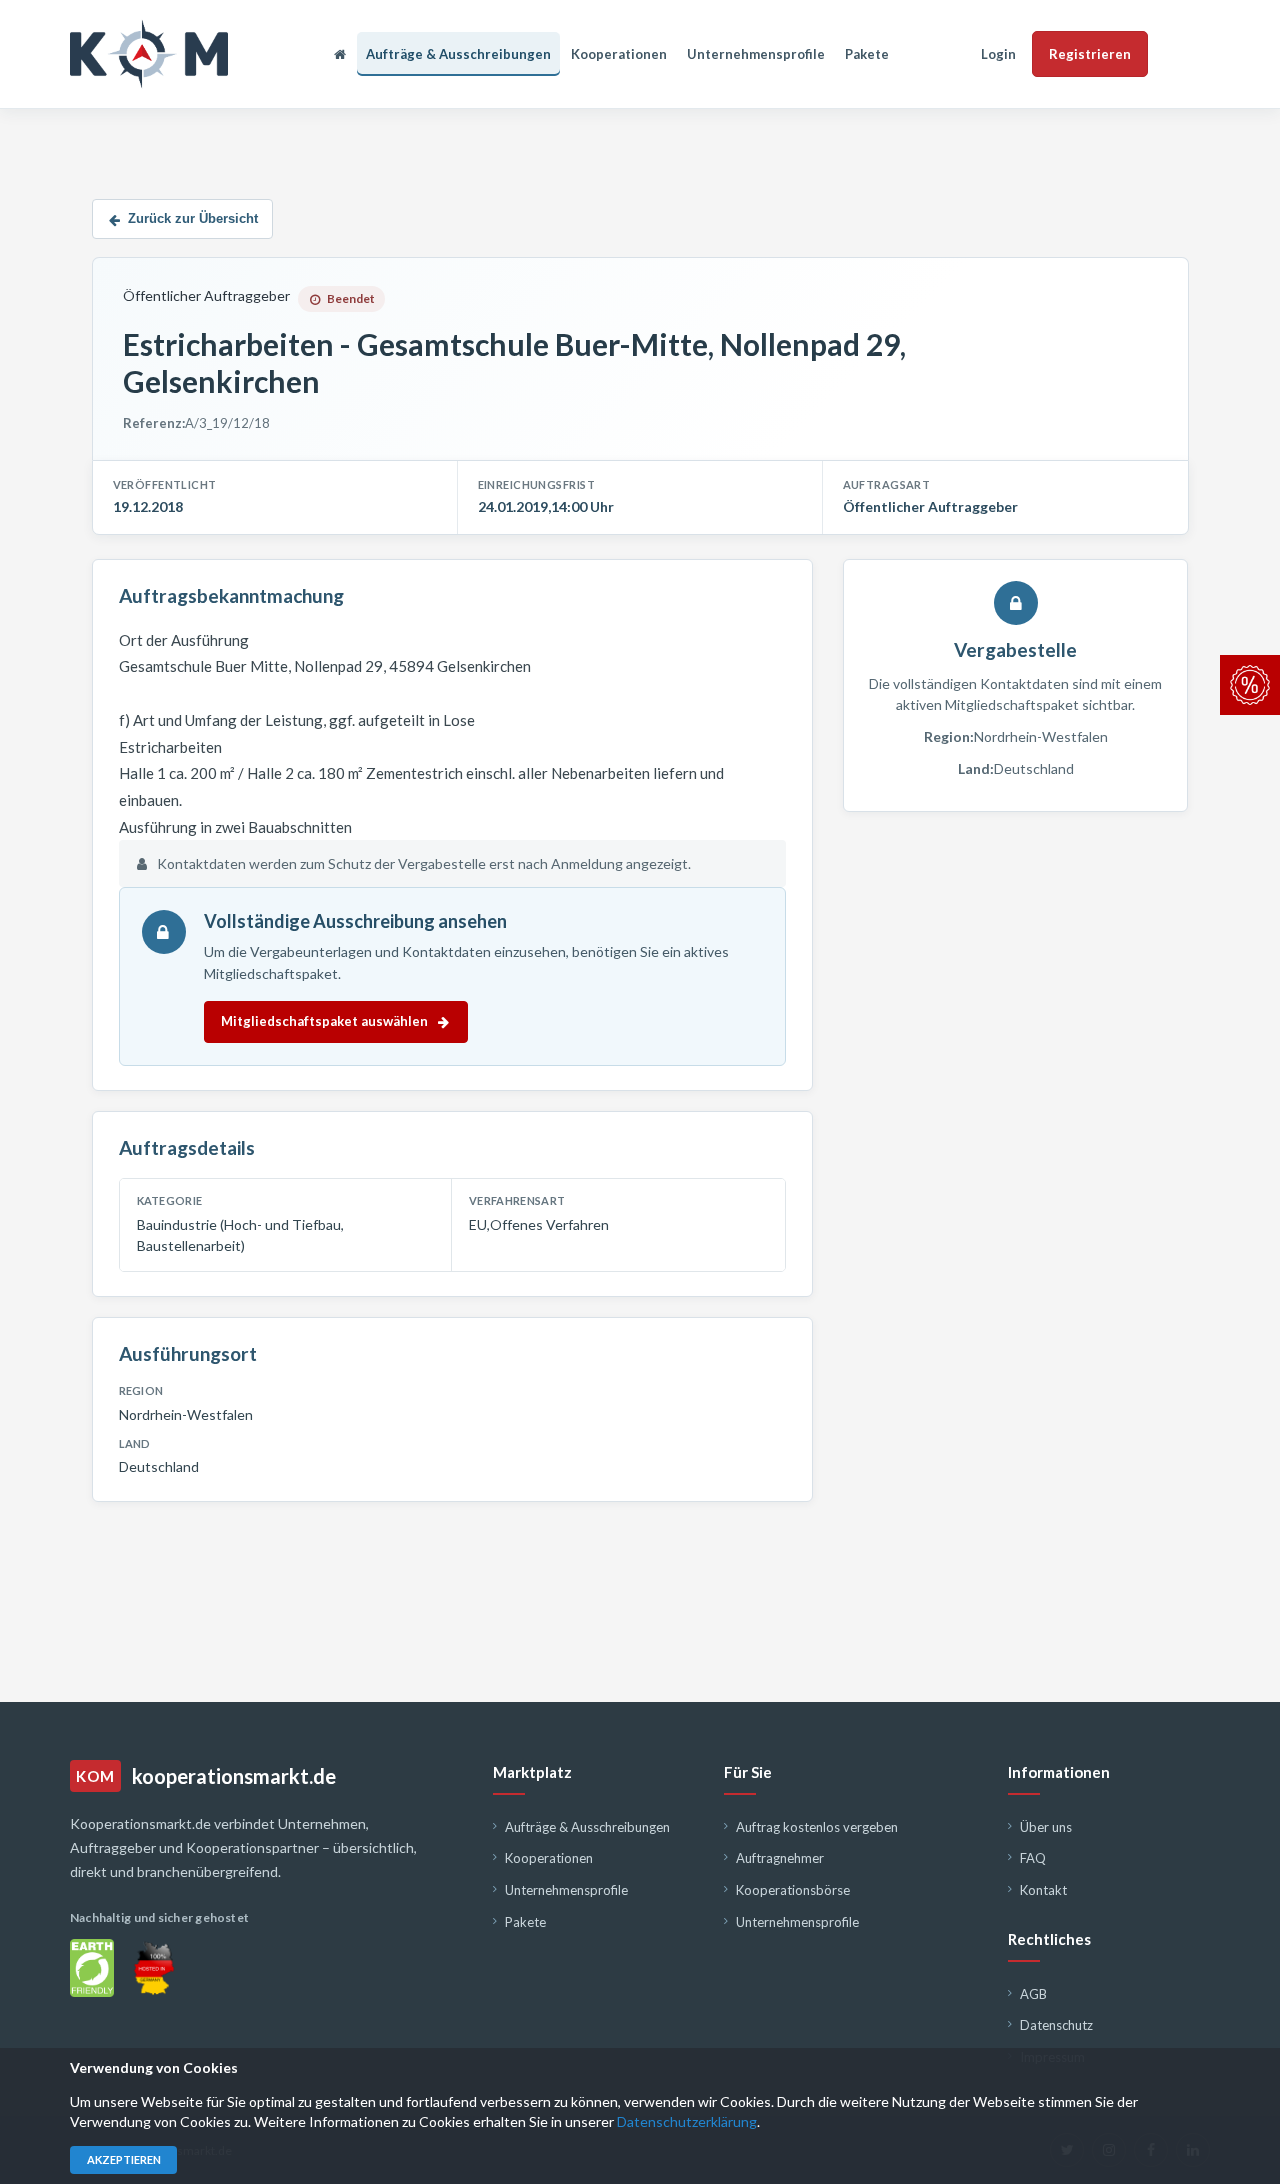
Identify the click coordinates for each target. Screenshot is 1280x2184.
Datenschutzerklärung (687, 2121)
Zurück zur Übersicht (193, 218)
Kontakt (1043, 1890)
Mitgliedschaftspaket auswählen (324, 1021)
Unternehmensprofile (756, 54)
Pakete (867, 54)
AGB (1033, 1994)
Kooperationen (619, 54)
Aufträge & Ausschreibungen (458, 54)
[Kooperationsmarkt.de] (149, 54)
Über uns (1046, 1827)
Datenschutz (1056, 2025)
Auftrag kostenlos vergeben (817, 1827)
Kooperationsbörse (793, 1890)
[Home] (340, 54)
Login (998, 54)
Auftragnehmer (780, 1858)
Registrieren (1090, 54)
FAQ (1033, 1858)
